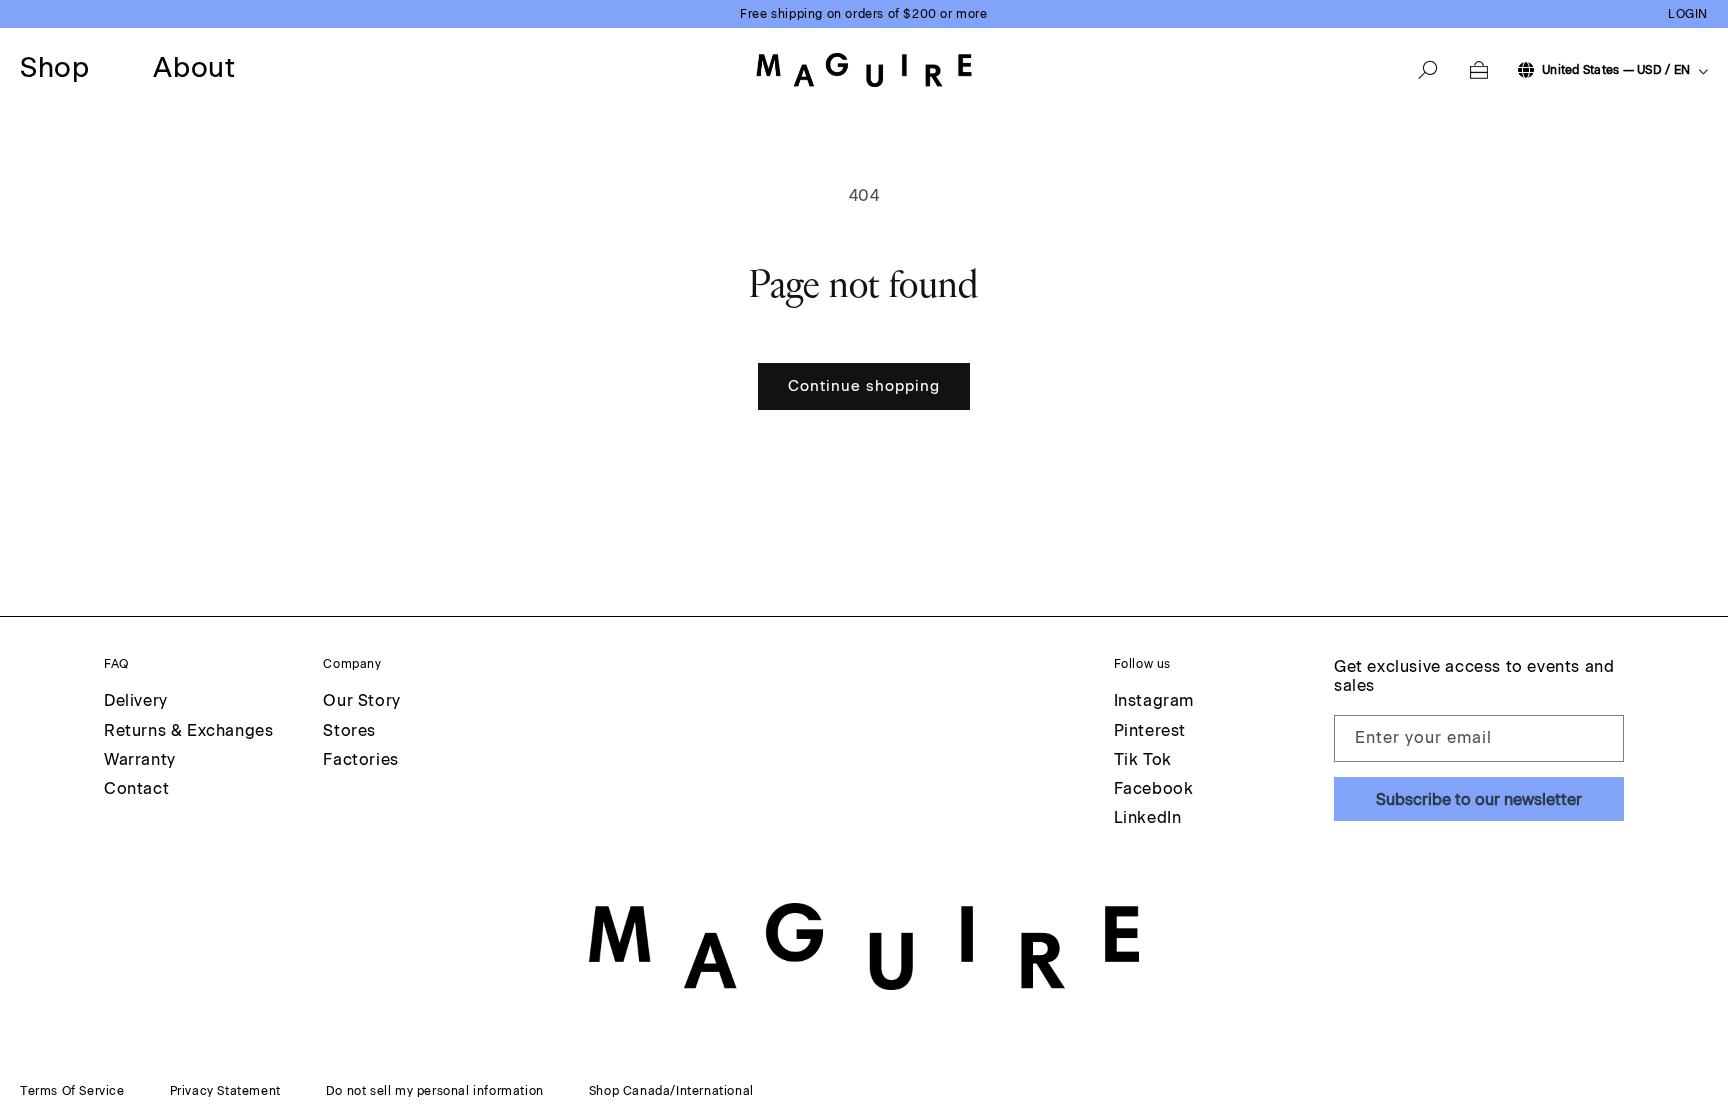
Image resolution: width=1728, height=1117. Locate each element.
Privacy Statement (225, 1091)
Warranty (140, 759)
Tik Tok (1143, 759)
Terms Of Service (72, 1091)
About (194, 68)
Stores (349, 730)
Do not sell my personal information (435, 1091)
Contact (136, 788)
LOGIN (1688, 14)
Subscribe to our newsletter (1479, 799)
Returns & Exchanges (188, 730)
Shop (54, 68)
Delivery (136, 700)
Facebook (1154, 788)
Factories (360, 759)
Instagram (1154, 700)
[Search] (1428, 70)
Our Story (361, 700)
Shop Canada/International (671, 1091)
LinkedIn (1148, 817)
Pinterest (1150, 730)
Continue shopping (864, 386)
